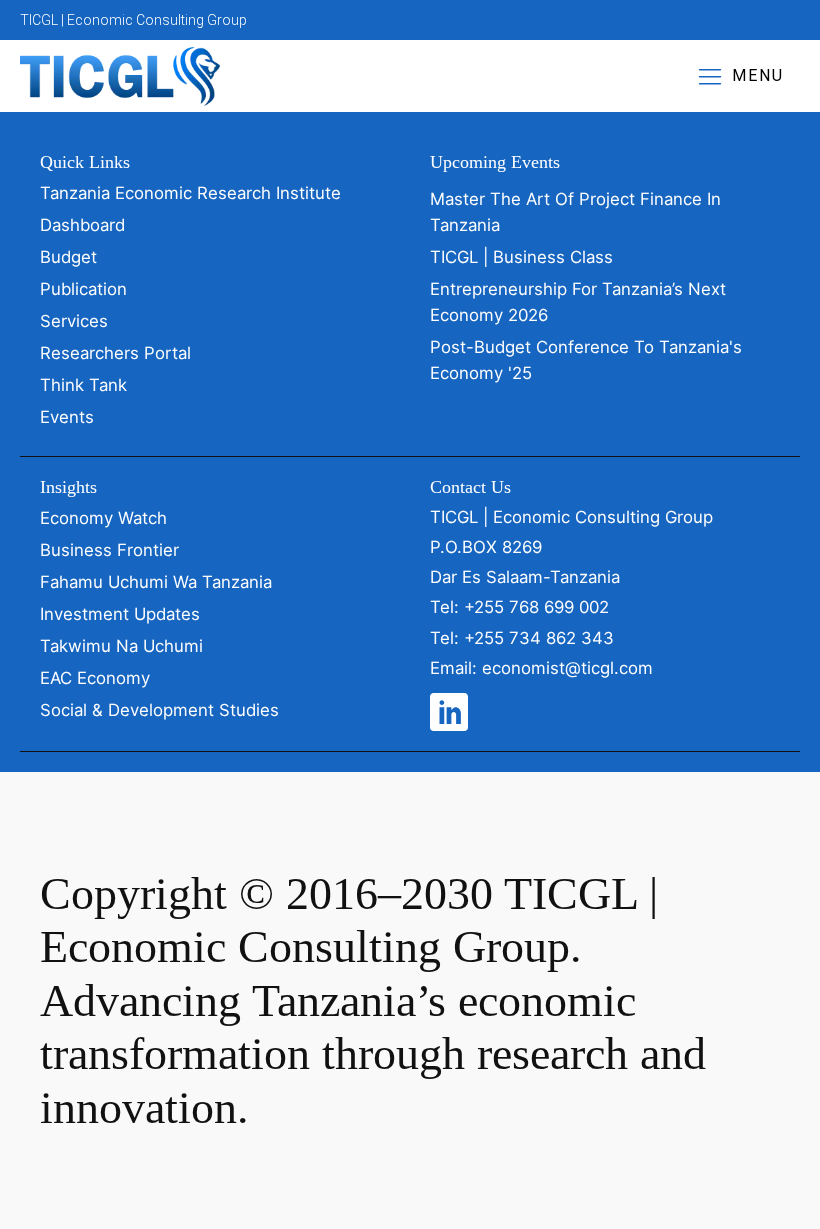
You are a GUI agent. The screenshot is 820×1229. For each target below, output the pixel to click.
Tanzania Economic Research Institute (190, 193)
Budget (68, 257)
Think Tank (83, 385)
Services (74, 321)
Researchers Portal (115, 353)
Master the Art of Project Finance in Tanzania (575, 212)
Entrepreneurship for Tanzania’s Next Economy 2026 (578, 302)
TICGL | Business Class (521, 257)
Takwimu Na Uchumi (121, 646)
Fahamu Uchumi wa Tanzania (156, 582)
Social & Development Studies (159, 710)
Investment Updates (120, 614)
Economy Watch (103, 518)
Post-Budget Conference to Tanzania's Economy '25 (586, 360)
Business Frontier (109, 550)
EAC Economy (95, 678)
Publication (83, 289)
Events (67, 417)
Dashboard (82, 225)
